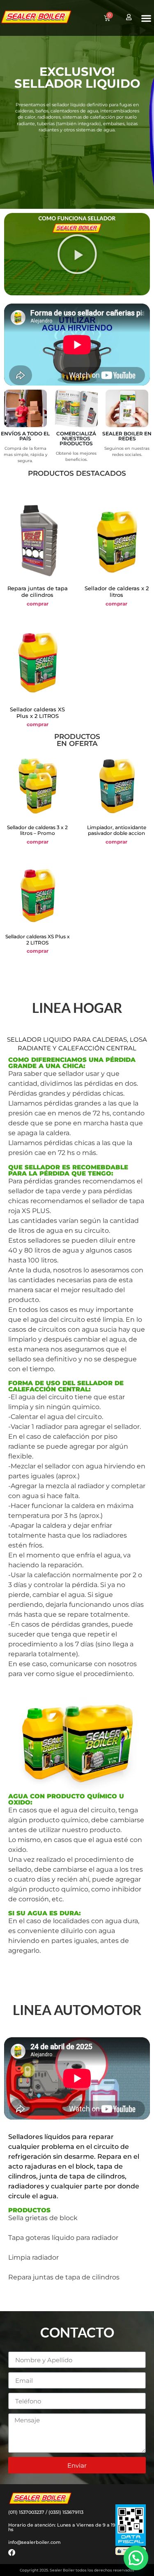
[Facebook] (12, 2552)
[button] (146, 18)
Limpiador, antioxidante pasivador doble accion (117, 830)
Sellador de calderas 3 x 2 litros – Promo (37, 830)
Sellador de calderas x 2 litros (117, 591)
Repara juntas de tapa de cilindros (38, 591)
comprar (38, 604)
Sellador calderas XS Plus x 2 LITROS (37, 713)
